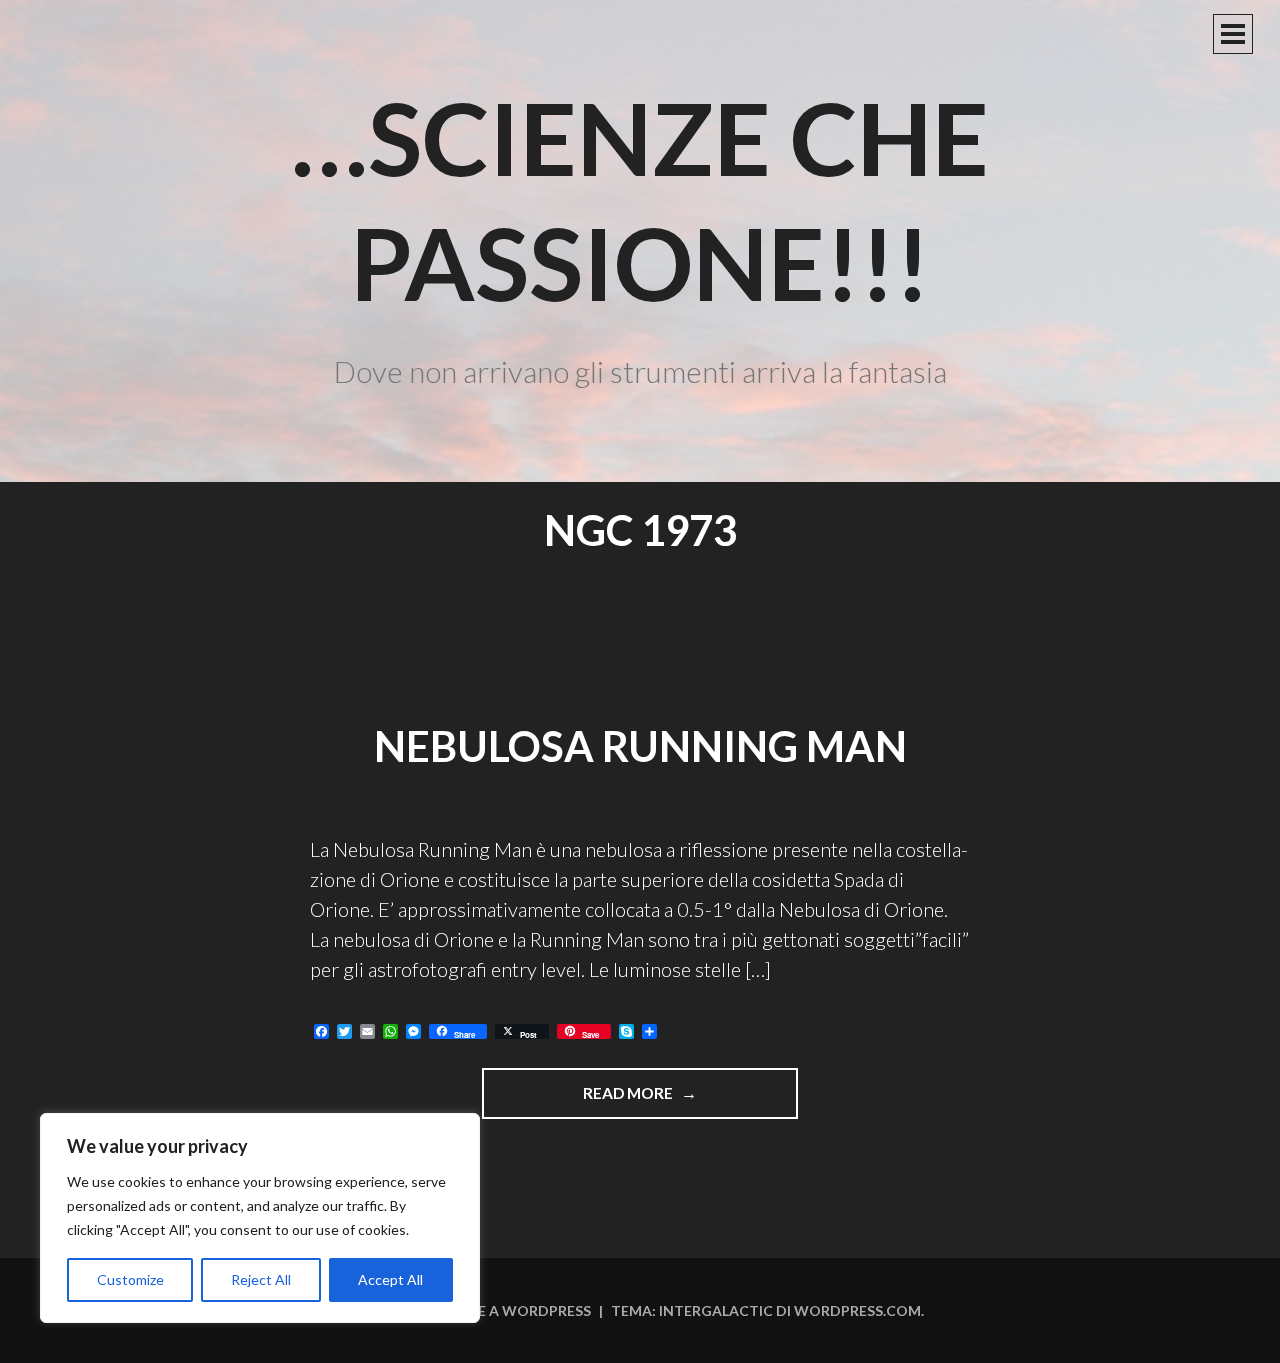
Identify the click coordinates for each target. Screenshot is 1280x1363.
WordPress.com (857, 1310)
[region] (260, 1218)
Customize (130, 1279)
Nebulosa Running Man (640, 746)
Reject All (261, 1279)
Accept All (390, 1279)
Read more (651, 1101)
